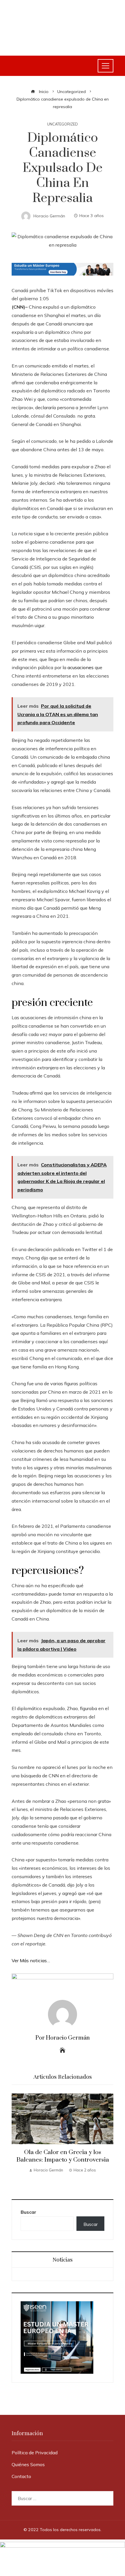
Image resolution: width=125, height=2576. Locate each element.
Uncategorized (63, 124)
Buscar (28, 2212)
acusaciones (81, 667)
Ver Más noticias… (31, 1960)
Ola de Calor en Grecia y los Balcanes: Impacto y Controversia (63, 2156)
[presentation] (17, 2140)
